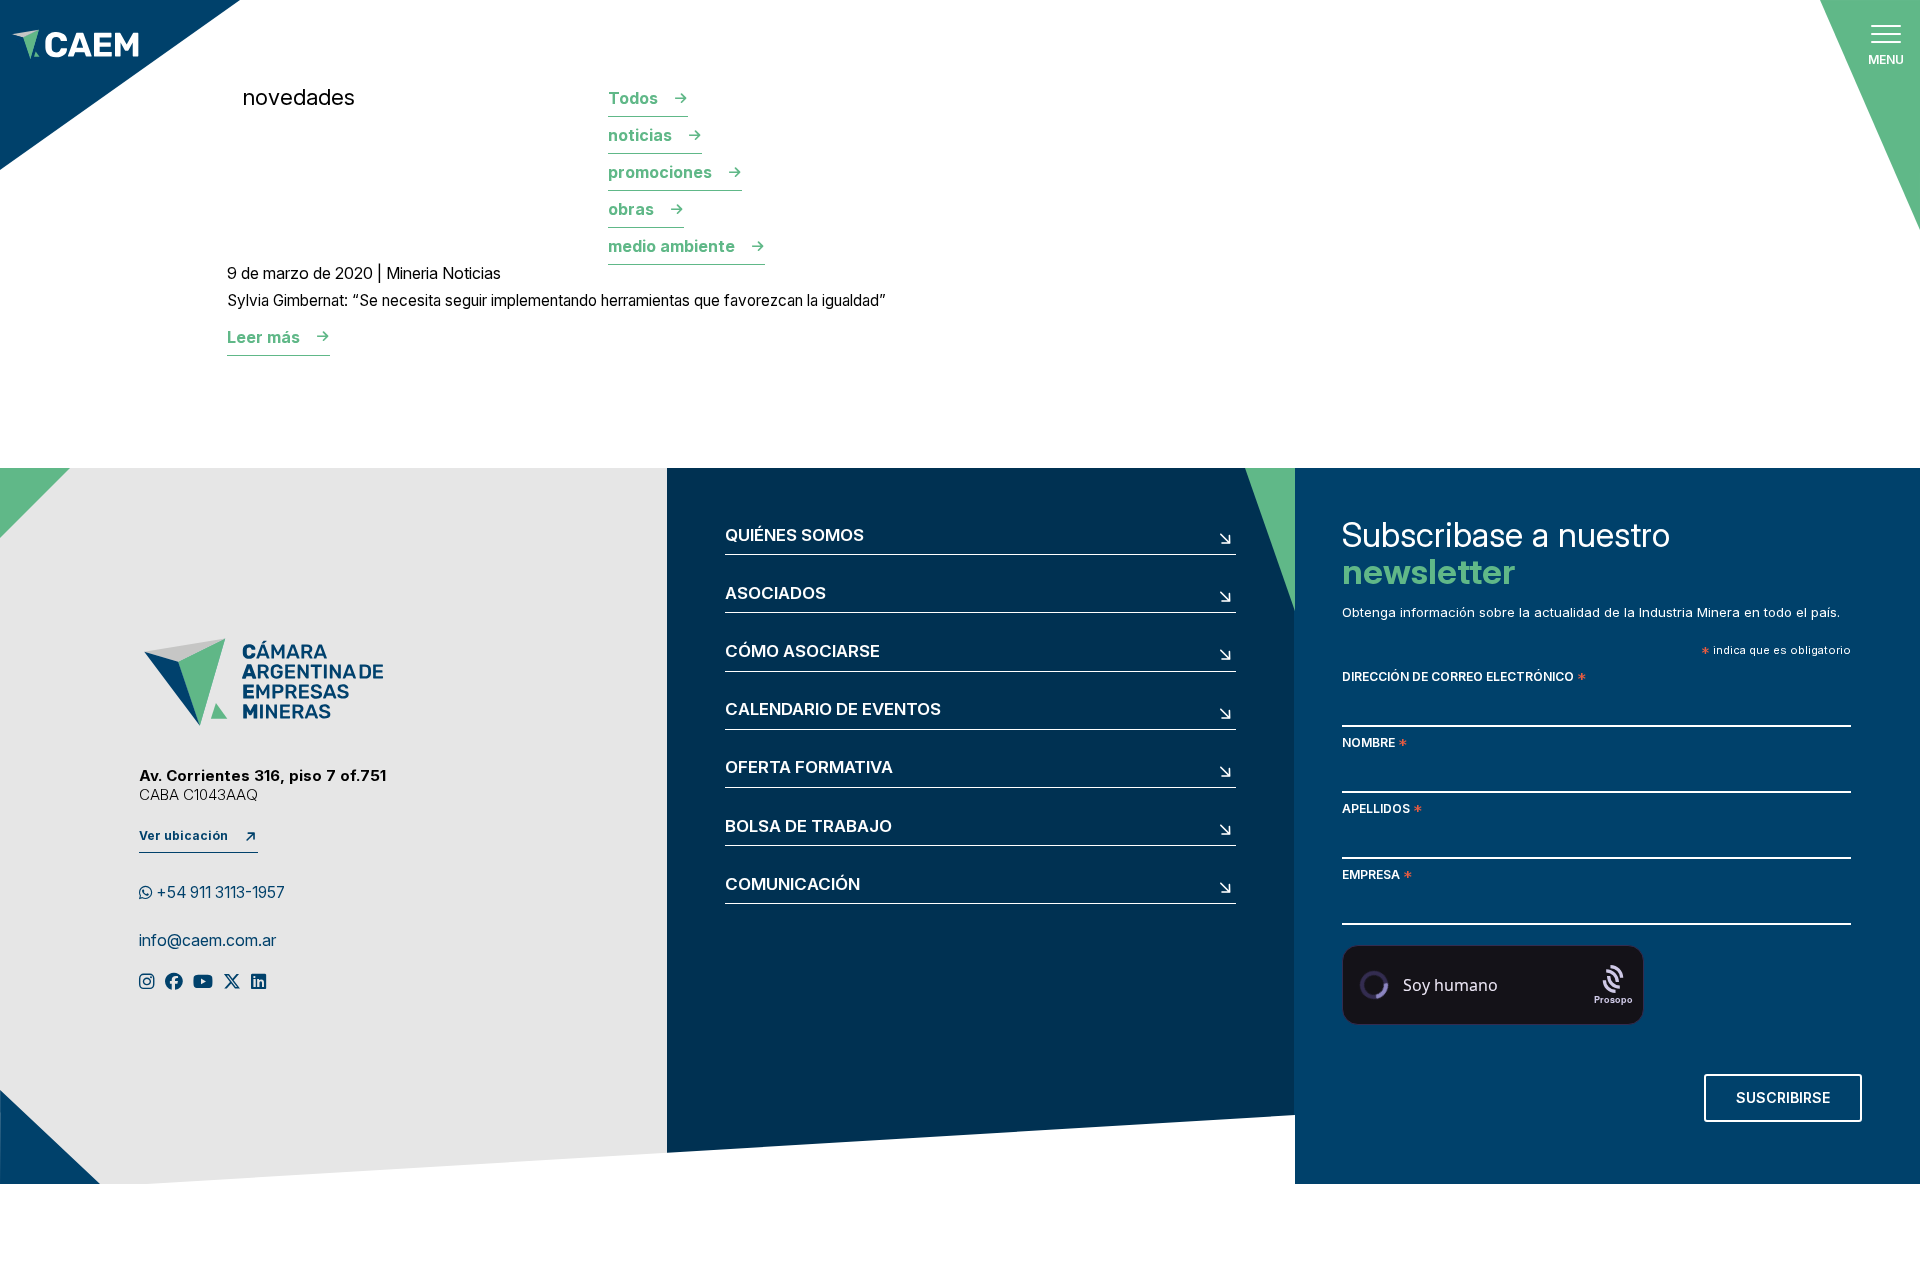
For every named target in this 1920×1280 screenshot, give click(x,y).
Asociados (775, 593)
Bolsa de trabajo (808, 826)
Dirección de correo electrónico (1464, 678)
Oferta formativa (809, 767)
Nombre (1374, 744)
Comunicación (792, 884)
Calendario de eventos (833, 709)
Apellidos (1382, 810)
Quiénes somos (794, 535)
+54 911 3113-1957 (218, 892)
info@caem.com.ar (207, 941)
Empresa (1377, 876)
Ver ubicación (183, 835)
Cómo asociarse (802, 651)
